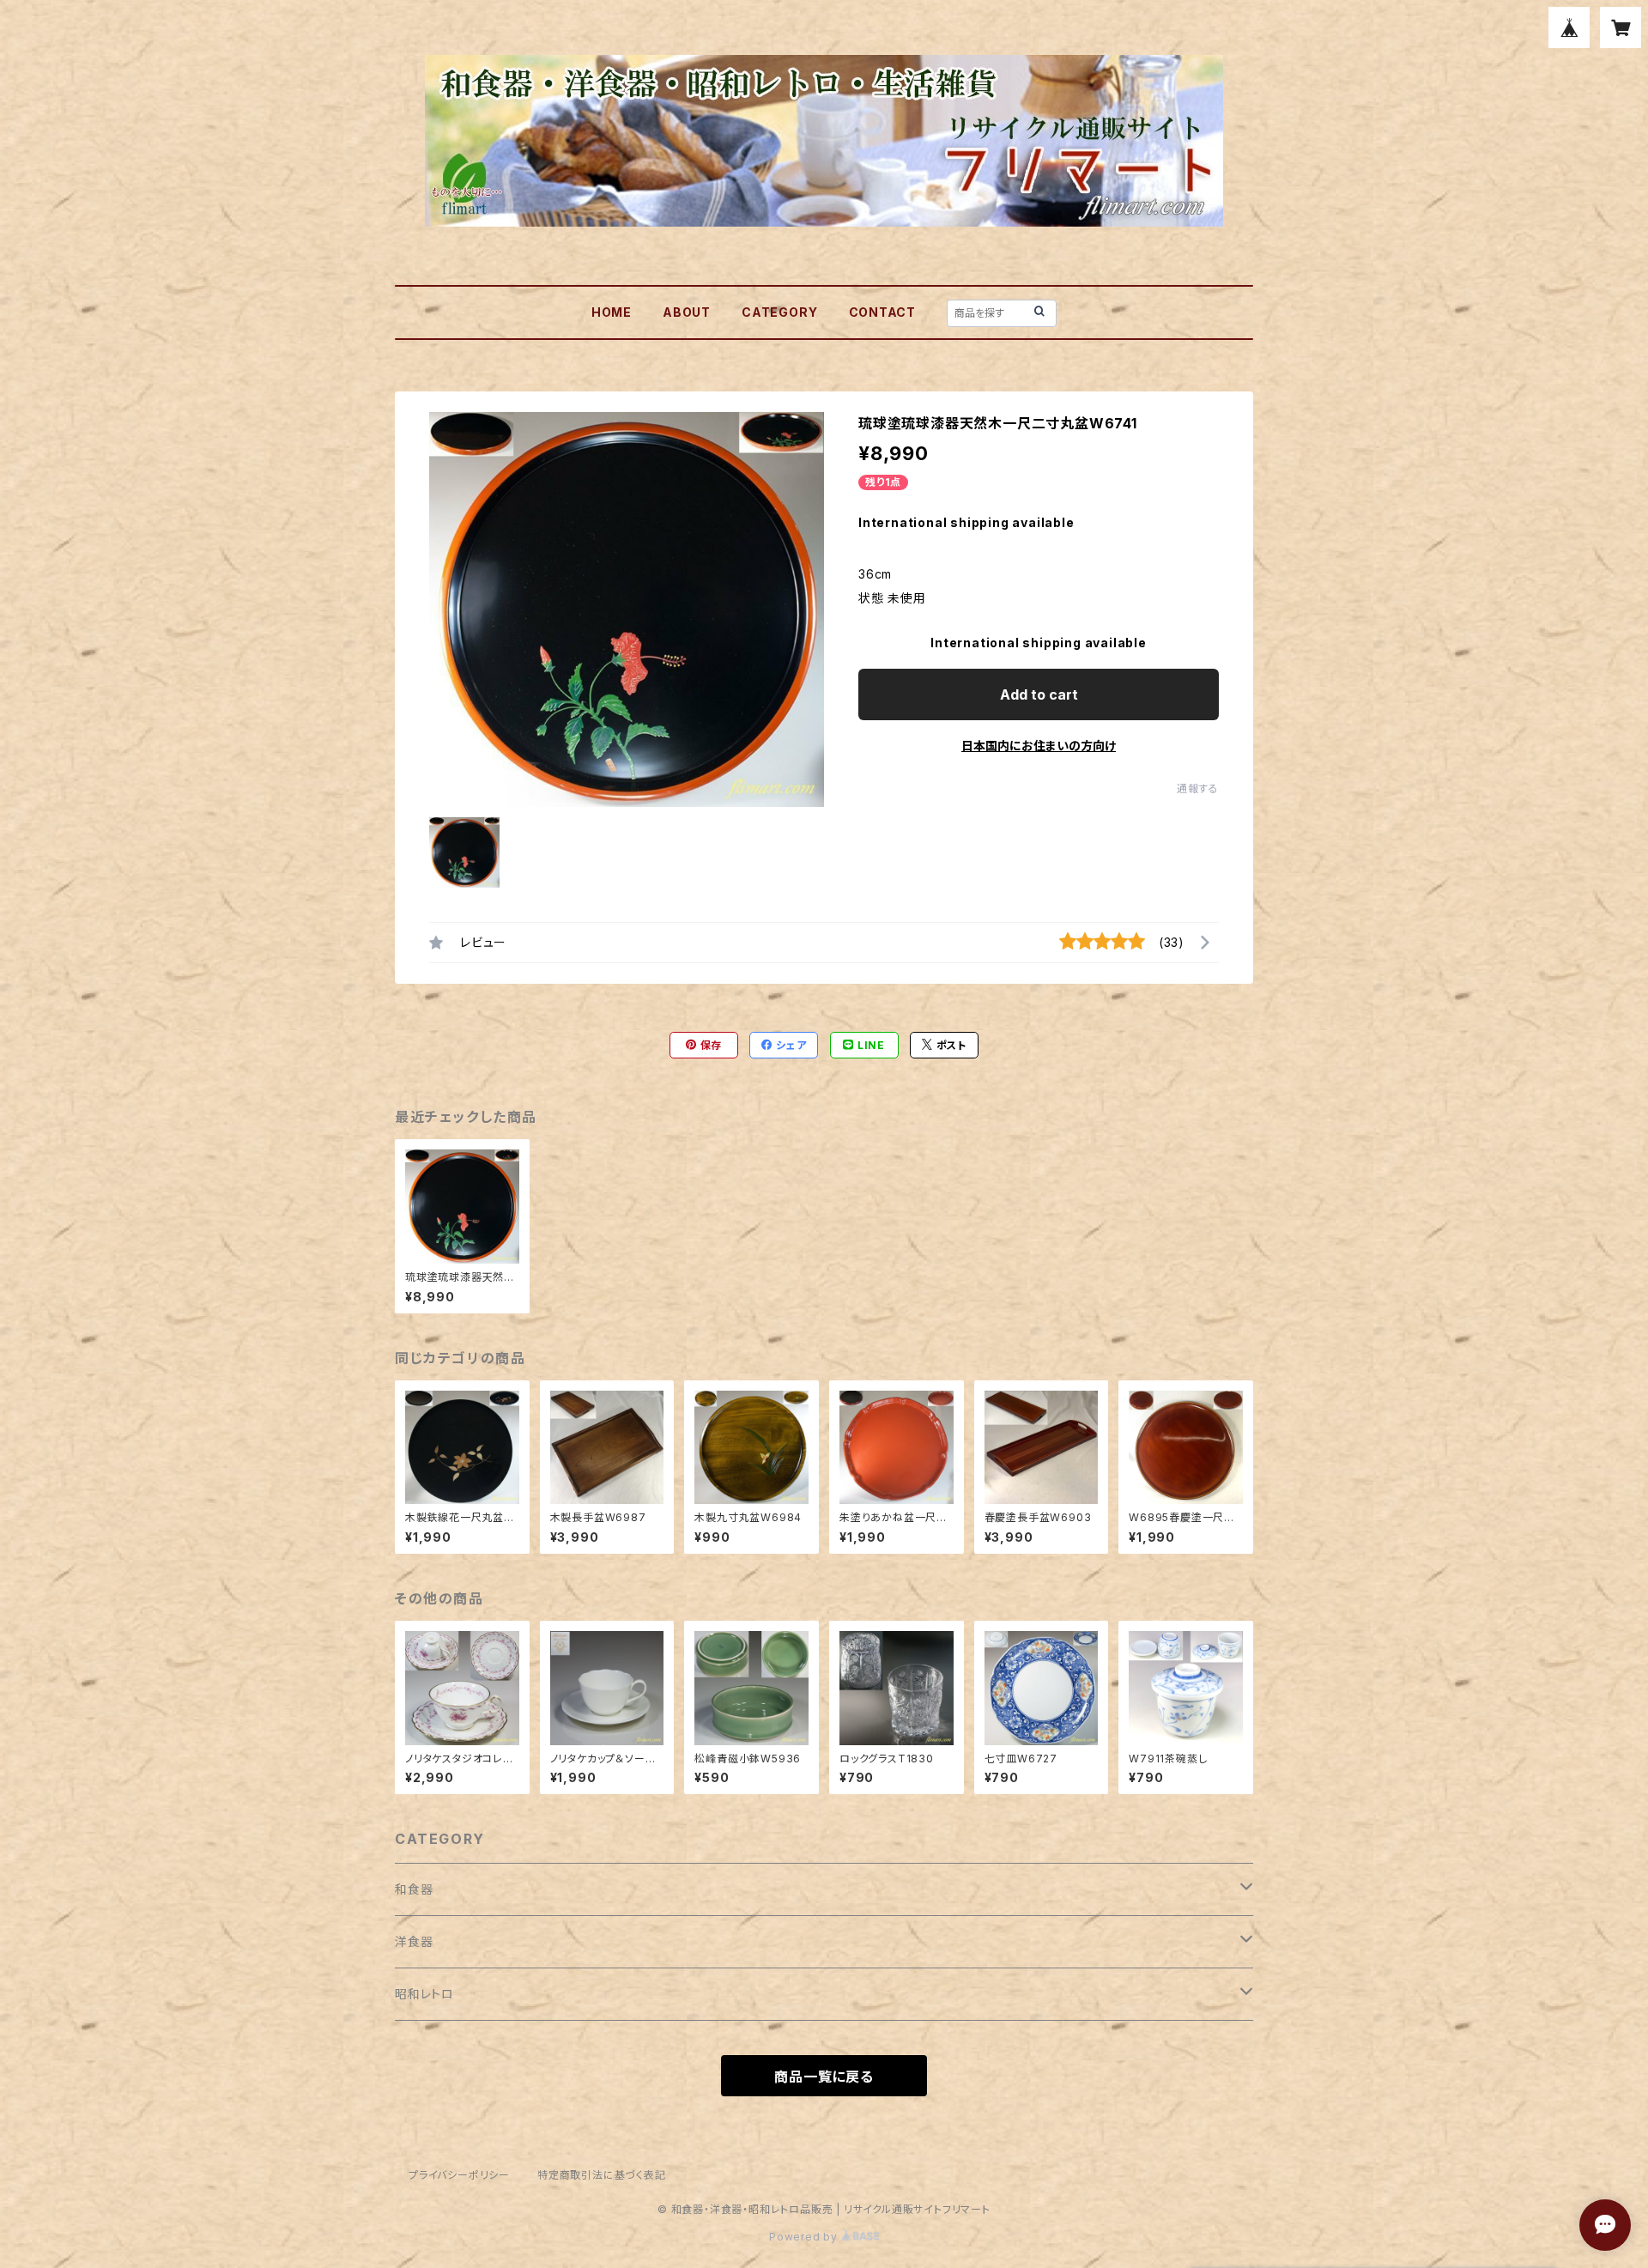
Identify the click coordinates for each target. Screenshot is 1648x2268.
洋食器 (414, 1941)
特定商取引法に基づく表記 (602, 2175)
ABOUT (687, 312)
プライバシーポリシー (459, 2175)
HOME (612, 312)
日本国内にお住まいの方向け (1039, 746)
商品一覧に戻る (824, 2077)
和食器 (414, 1889)
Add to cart (1039, 694)
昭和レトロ (424, 1994)
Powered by (805, 2237)
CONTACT (883, 312)
